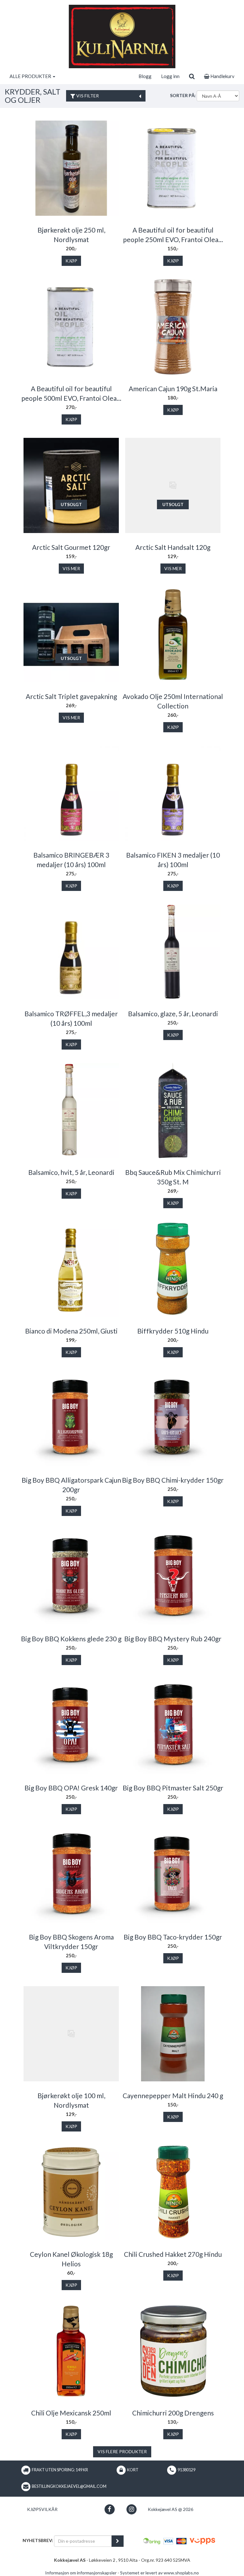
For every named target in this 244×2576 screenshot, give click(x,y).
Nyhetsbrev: (38, 2540)
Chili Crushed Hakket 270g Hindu (173, 2254)
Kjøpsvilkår (42, 2509)
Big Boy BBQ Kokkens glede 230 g (71, 1639)
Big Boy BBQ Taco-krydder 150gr (173, 1937)
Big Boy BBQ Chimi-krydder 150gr (173, 1480)
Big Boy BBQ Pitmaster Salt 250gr (173, 1788)
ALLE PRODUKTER (31, 76)
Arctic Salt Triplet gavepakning (71, 696)
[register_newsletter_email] (118, 2541)
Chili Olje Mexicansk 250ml (71, 2413)
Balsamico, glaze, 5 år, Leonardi (173, 1014)
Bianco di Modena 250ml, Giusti (71, 1331)
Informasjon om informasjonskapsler (81, 2573)
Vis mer (71, 568)
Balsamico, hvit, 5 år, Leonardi (71, 1172)
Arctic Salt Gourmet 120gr (71, 547)
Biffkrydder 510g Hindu (173, 1331)
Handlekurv (222, 76)
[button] (109, 2509)
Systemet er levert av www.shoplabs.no (159, 2573)
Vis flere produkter (122, 2451)
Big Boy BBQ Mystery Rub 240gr (173, 1639)
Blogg (145, 76)
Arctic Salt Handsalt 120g (173, 547)
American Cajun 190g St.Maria (173, 389)
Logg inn (170, 76)
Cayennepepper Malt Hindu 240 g (173, 2095)
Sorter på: (183, 95)
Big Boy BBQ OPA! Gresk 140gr (71, 1788)
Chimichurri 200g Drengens (173, 2413)
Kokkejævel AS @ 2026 (170, 2509)
